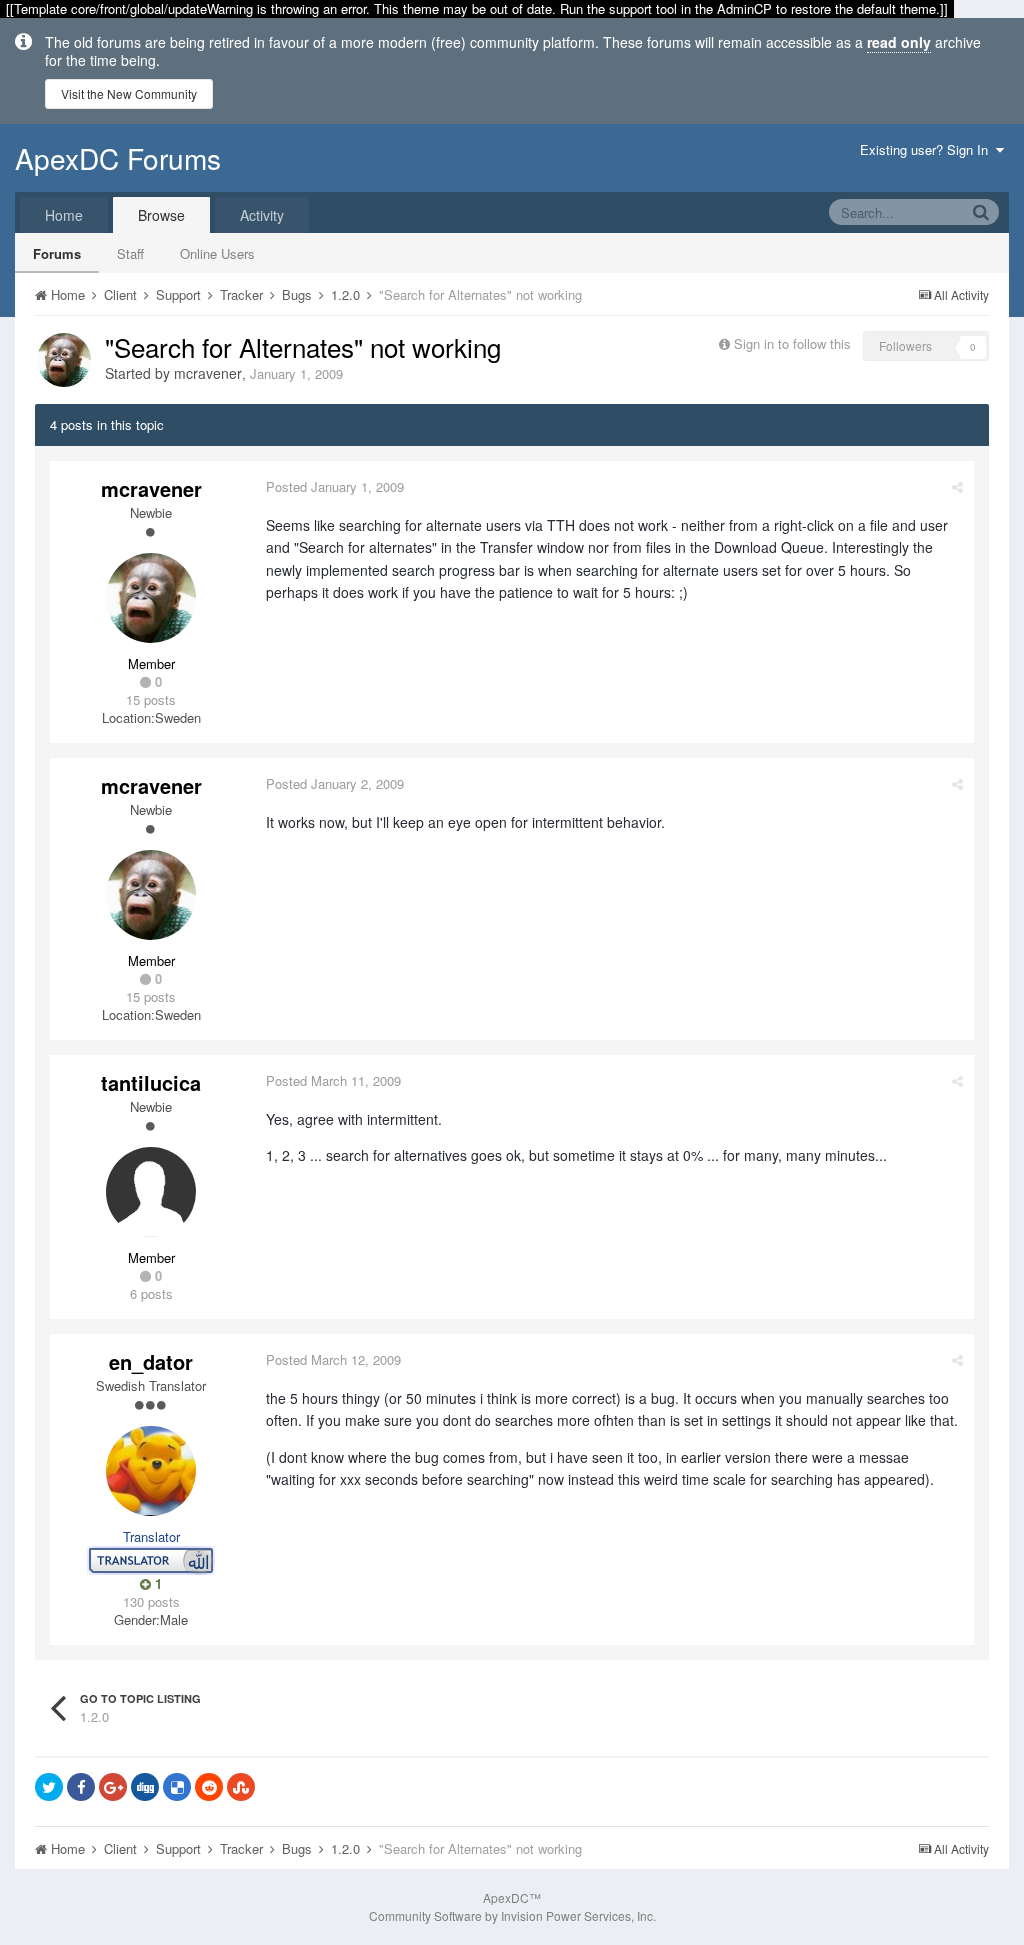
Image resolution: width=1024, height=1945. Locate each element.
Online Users (217, 253)
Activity (262, 215)
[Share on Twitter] (49, 1787)
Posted (335, 486)
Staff (130, 253)
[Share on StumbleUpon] (241, 1787)
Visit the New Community (129, 93)
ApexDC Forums (118, 158)
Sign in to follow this (792, 343)
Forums (57, 253)
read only (899, 42)
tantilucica (151, 1082)
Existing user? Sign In (928, 149)
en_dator (151, 1361)
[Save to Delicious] (177, 1787)
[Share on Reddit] (209, 1787)
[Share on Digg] (145, 1787)
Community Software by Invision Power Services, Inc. (512, 1915)
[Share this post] (957, 486)
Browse (161, 215)
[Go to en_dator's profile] (151, 1471)
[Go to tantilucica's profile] (151, 1192)
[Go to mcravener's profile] (64, 360)
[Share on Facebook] (81, 1787)
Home (64, 215)
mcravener (208, 373)
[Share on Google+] (113, 1787)
